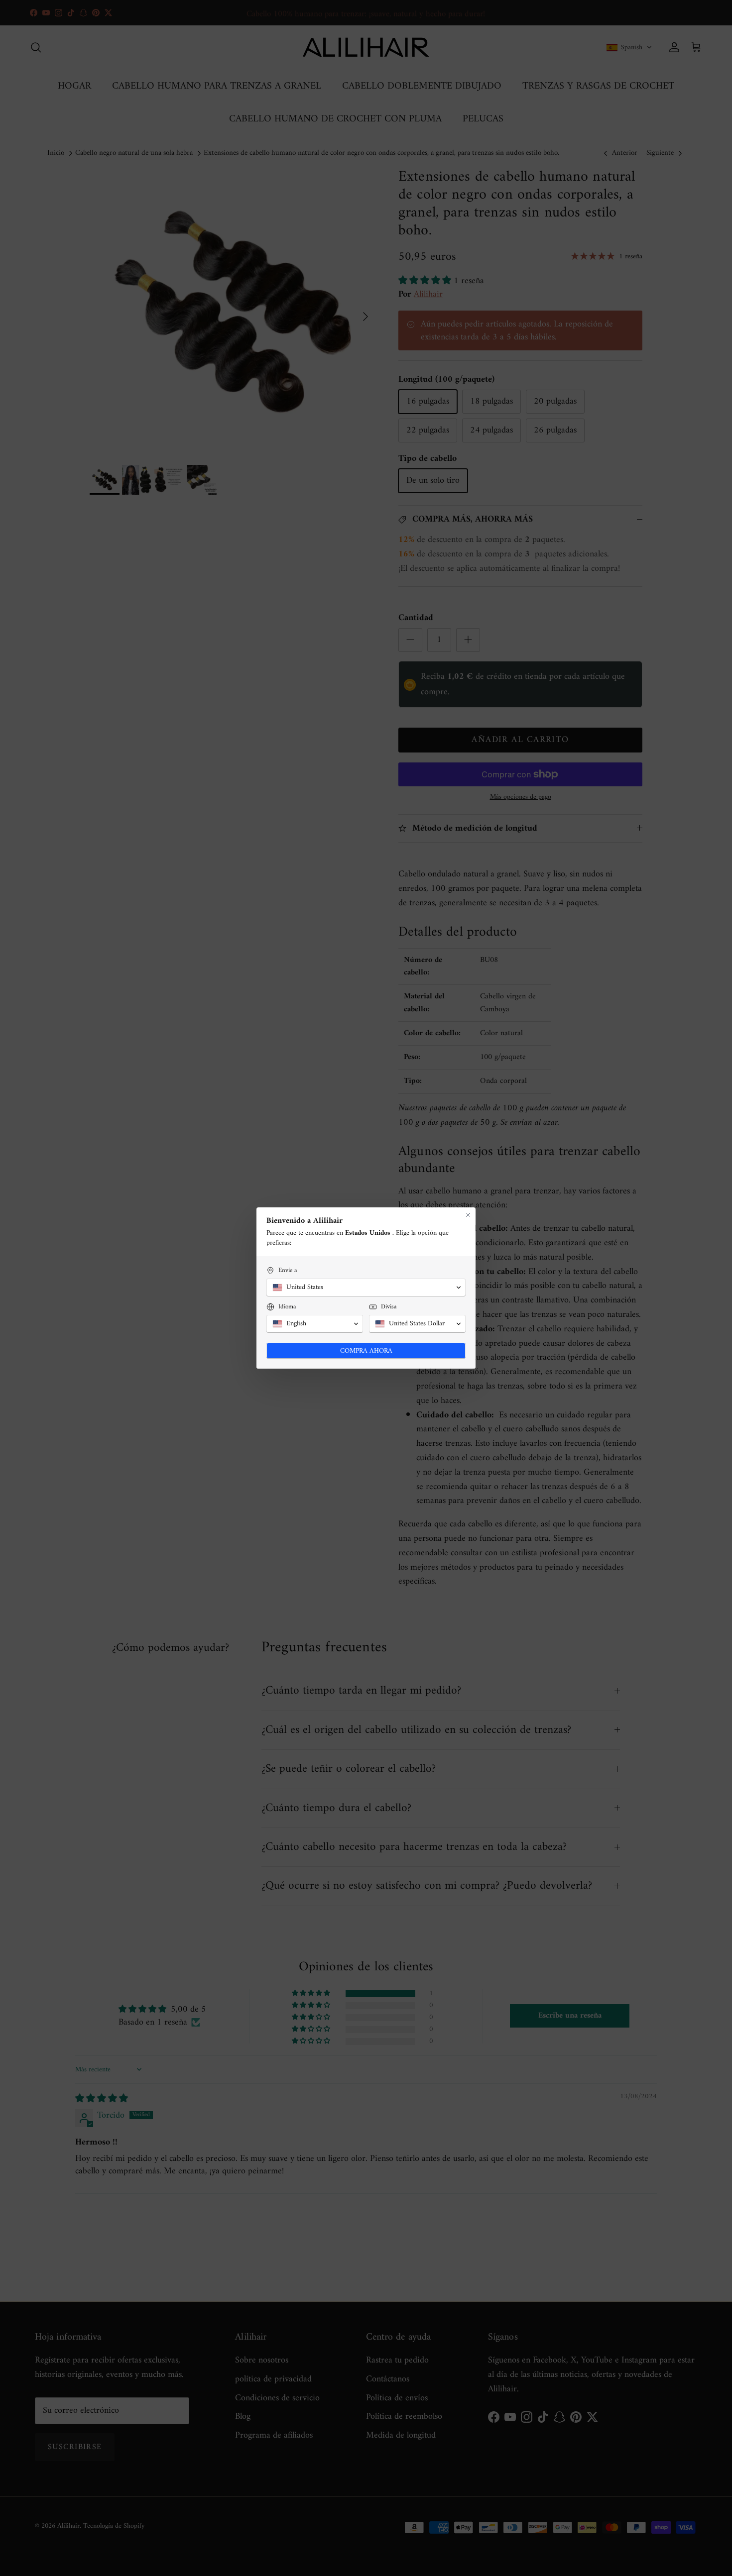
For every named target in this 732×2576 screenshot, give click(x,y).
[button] (366, 1288)
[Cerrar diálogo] (468, 1215)
